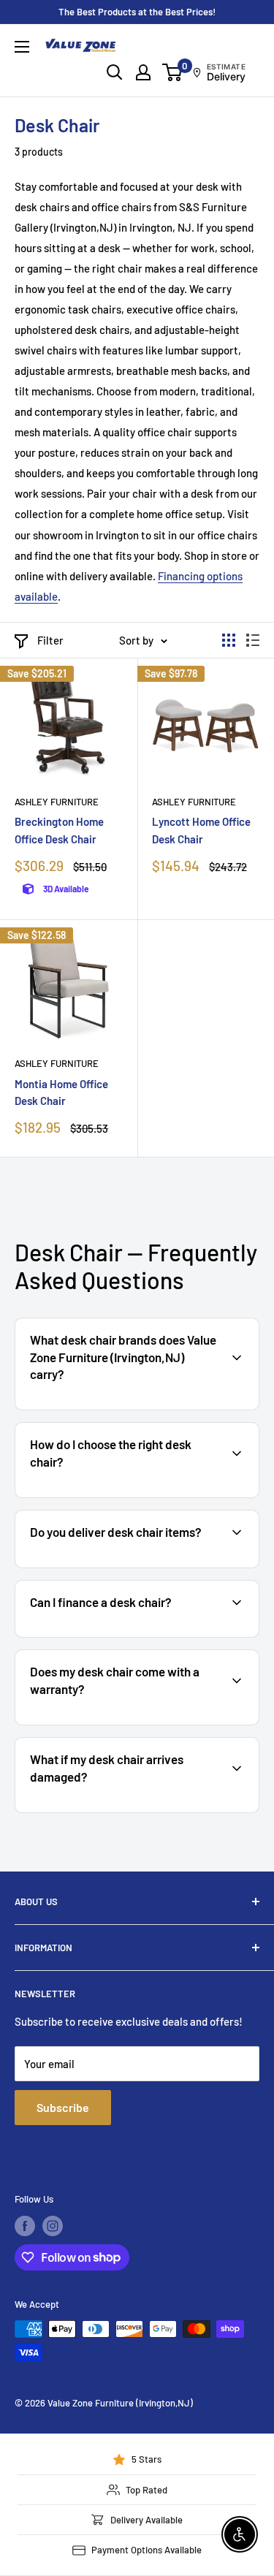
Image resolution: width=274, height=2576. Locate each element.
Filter (50, 640)
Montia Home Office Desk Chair (61, 1092)
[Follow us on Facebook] (25, 2226)
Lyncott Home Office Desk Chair (201, 830)
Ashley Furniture (57, 802)
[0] (173, 72)
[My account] (143, 72)
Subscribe (63, 2107)
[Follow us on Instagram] (53, 2226)
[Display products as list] (253, 640)
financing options (136, 1635)
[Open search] (115, 72)
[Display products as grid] (229, 640)
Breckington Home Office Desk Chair (59, 830)
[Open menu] (22, 47)
